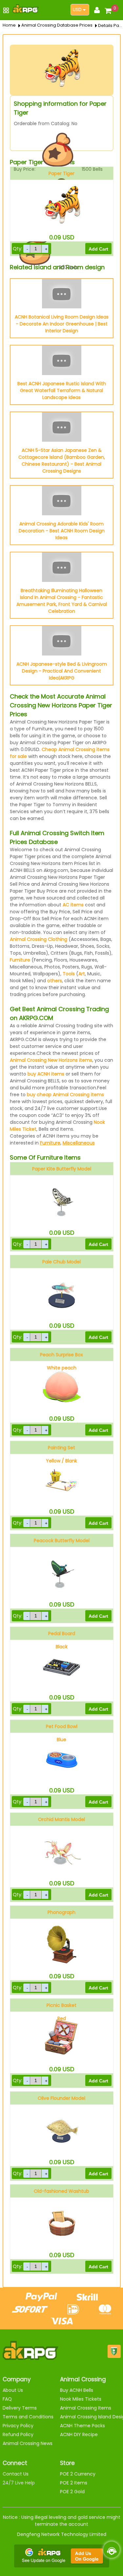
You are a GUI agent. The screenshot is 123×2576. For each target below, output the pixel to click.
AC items (73, 905)
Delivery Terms (20, 2408)
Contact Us (16, 2474)
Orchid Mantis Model (61, 1819)
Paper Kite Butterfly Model (62, 1169)
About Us (13, 2390)
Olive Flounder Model (61, 2098)
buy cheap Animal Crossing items (65, 1095)
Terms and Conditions (28, 2417)
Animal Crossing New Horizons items (51, 1060)
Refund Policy (18, 2434)
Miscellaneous (79, 1143)
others (55, 981)
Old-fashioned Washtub (61, 2191)
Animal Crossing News (28, 2443)
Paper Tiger (61, 173)
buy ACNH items (46, 1074)
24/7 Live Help (19, 2483)
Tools (69, 974)
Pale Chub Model (61, 1262)
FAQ (7, 2399)
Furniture (20, 960)
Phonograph (61, 1912)
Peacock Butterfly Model (62, 1541)
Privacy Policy (18, 2426)
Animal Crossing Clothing (39, 939)
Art (82, 974)
